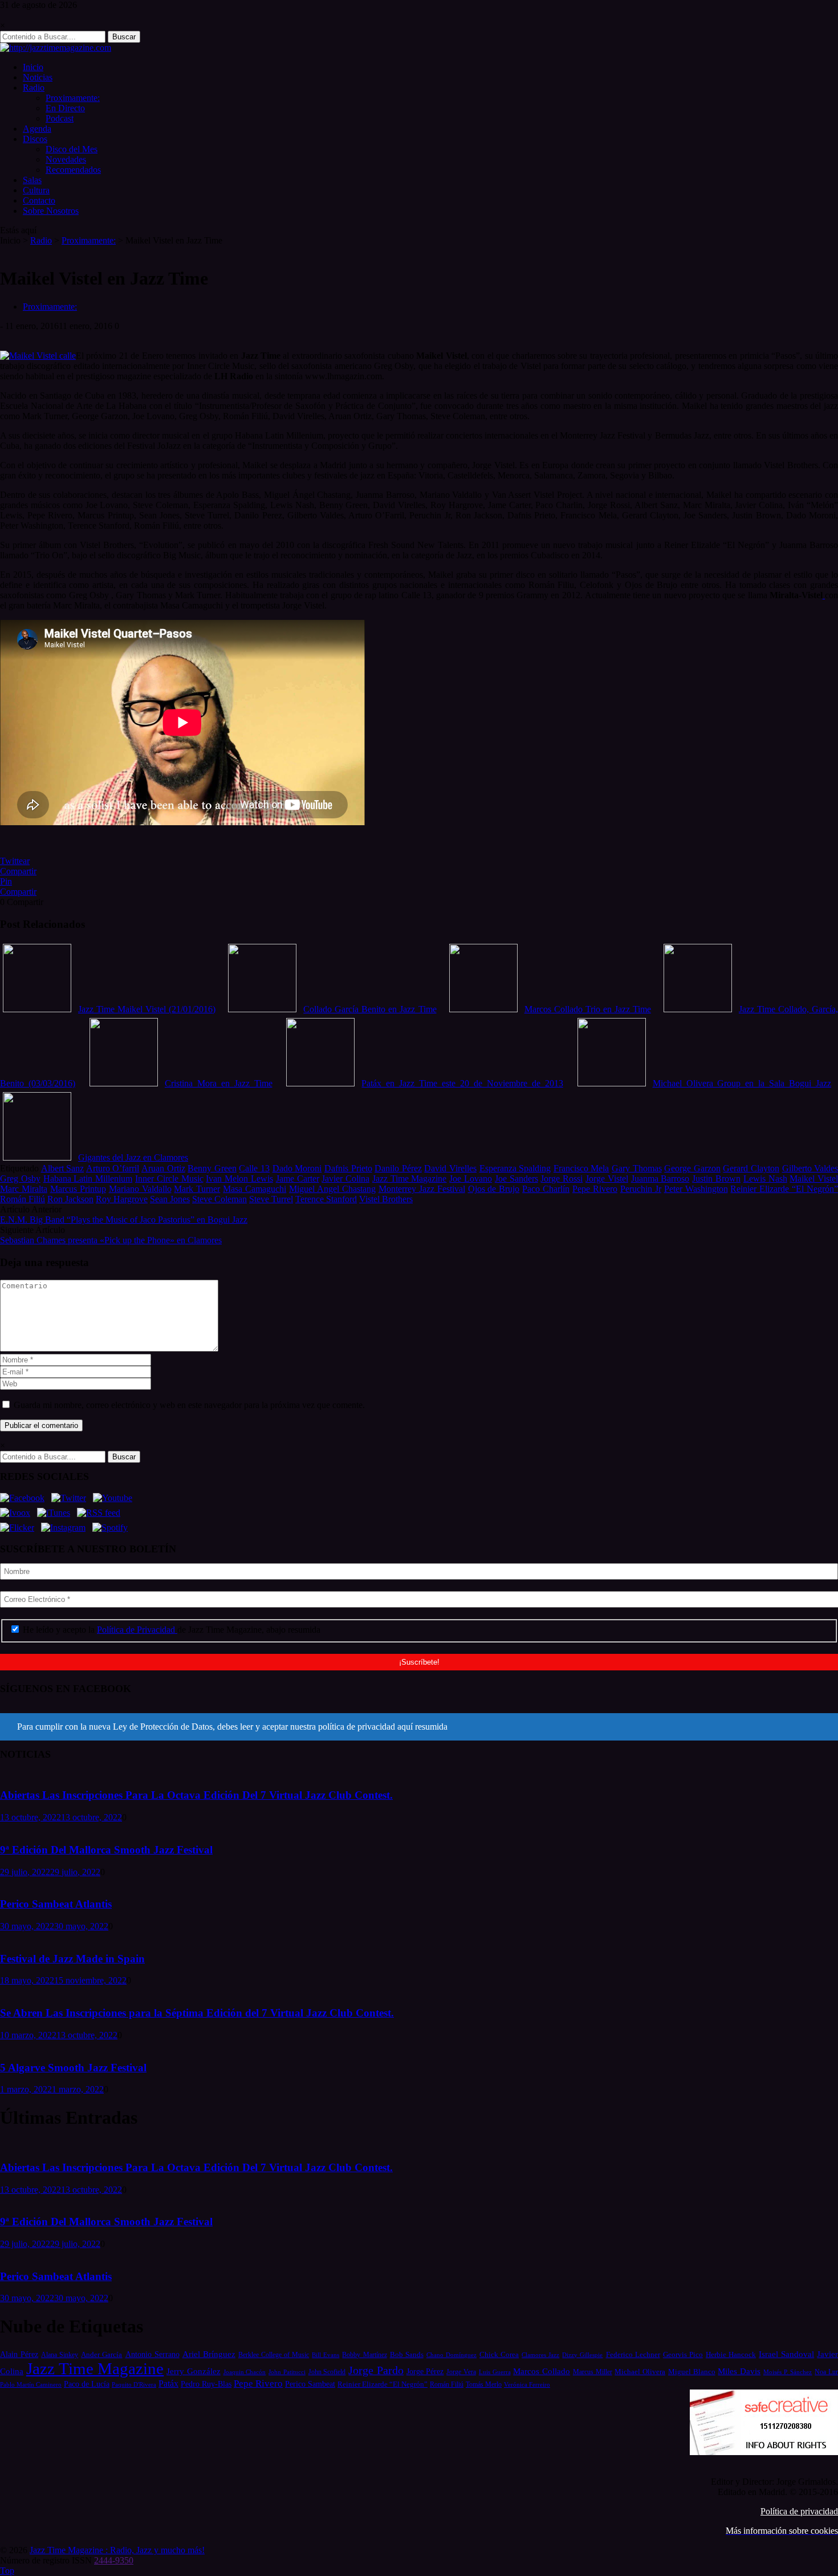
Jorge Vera (461, 2372)
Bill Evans (326, 2355)
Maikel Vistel (814, 1179)
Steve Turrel (271, 1199)
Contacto (39, 200)
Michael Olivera (640, 2372)
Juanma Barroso (660, 1179)
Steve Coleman (219, 1199)
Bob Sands (407, 2354)
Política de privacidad (799, 2511)
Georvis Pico (683, 2354)
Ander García (101, 2354)
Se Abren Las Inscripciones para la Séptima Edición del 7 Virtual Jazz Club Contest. (197, 2013)
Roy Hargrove (122, 1199)
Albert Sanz (63, 1168)
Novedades (66, 159)
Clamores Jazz (540, 2355)
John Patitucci (287, 2372)
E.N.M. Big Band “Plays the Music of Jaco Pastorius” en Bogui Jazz (124, 1220)
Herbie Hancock (731, 2354)
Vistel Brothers (386, 1199)
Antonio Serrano (152, 2354)
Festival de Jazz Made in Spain (72, 1959)
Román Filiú (23, 1199)
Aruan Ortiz (163, 1168)
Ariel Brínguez (209, 2354)
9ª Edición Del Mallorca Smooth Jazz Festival (106, 1850)
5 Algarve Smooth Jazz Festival (73, 2068)
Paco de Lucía (87, 2384)
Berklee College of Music (274, 2355)
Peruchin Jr (641, 1189)
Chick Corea (499, 2354)
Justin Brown (716, 1179)
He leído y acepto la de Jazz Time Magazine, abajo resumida (170, 1630)
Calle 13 (254, 1168)
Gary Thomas (637, 1168)
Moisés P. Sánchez (788, 2372)
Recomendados (73, 170)
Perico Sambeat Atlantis (56, 1904)
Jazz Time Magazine (410, 1179)
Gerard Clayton (751, 1168)
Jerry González (194, 2371)
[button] (419, 1727)
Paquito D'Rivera (134, 2384)
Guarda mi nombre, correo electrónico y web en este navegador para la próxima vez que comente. (189, 1405)
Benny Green (212, 1168)
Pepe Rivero (595, 1189)
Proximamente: (73, 98)
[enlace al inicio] (56, 48)
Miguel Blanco (692, 2372)
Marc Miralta (24, 1189)
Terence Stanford (326, 1199)
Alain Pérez (19, 2354)
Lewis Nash (765, 1179)
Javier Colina (345, 1179)
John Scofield (327, 2372)
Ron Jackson (70, 1199)
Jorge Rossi (562, 1179)
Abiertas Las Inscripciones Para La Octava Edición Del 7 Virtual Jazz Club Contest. (196, 1795)
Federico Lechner (633, 2354)
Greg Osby (20, 1179)
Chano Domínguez (451, 2355)
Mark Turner (197, 1189)
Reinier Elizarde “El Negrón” (784, 1189)
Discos (35, 139)
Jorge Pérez (425, 2372)
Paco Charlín (546, 1189)
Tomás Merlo (484, 2384)
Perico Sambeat (310, 2384)
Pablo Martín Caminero (31, 2384)
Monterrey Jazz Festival (422, 1189)
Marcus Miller (593, 2372)
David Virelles (450, 1168)
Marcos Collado (542, 2371)
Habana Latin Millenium (88, 1179)
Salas (32, 180)
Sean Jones (170, 1199)
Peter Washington (696, 1189)
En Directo (65, 108)
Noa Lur (826, 2372)
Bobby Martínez (364, 2355)
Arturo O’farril (113, 1168)
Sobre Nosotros (51, 211)
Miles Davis (739, 2371)
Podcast (60, 118)
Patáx (168, 2384)
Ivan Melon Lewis (239, 1179)
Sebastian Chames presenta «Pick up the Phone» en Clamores (111, 1240)
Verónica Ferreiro (527, 2385)
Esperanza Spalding (515, 1168)
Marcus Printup (78, 1189)
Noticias (38, 77)
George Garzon (692, 1168)
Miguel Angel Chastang (332, 1189)
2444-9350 (114, 2560)
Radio (34, 88)
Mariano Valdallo (140, 1189)
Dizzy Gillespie (582, 2355)
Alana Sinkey (60, 2355)
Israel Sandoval (786, 2354)
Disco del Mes (72, 149)
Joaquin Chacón (245, 2372)
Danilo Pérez (398, 1168)
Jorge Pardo (376, 2370)
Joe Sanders (516, 1179)
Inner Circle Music (169, 1179)
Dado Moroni (297, 1168)
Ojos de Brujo (494, 1189)
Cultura (36, 190)
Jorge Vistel (607, 1179)
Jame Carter (298, 1179)
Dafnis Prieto (348, 1168)
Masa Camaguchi (255, 1189)
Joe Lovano (471, 1179)
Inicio (33, 67)
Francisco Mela (581, 1168)
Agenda (37, 129)
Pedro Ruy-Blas (206, 2384)
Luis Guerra (495, 2372)
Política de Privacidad (137, 1630)
